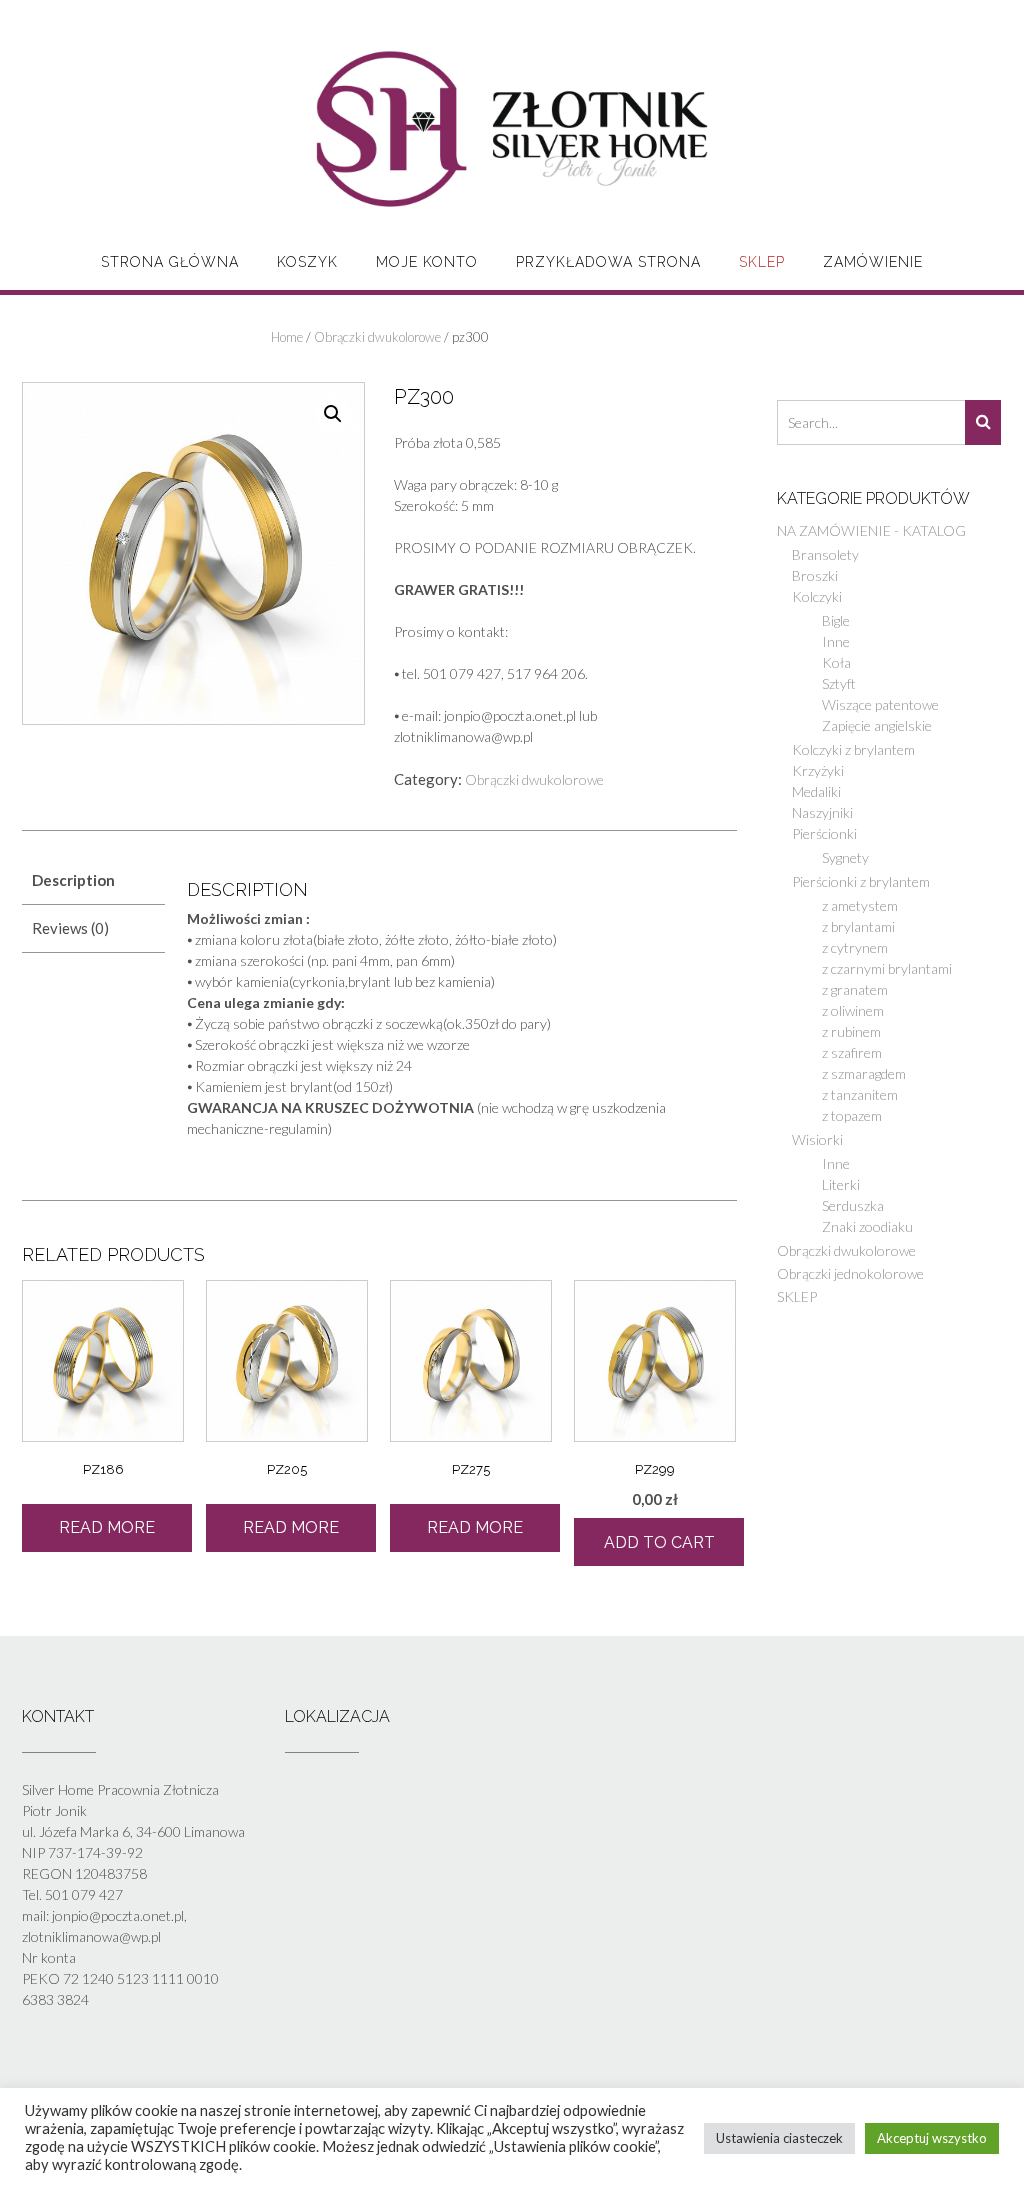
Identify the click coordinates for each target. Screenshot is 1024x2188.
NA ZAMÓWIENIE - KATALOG (871, 530)
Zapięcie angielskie (877, 725)
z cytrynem (855, 947)
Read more (107, 1527)
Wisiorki (817, 1139)
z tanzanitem (860, 1094)
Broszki (815, 575)
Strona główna (170, 262)
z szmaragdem (864, 1073)
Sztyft (839, 683)
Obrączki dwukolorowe (377, 337)
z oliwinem (853, 1010)
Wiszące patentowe (880, 704)
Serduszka (853, 1205)
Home (287, 337)
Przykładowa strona (608, 262)
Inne (836, 641)
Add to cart (659, 1542)
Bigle (836, 620)
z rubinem (851, 1031)
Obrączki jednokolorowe (850, 1273)
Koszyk (307, 262)
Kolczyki (817, 596)
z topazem (852, 1115)
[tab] (93, 880)
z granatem (855, 989)
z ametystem (860, 905)
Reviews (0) (70, 928)
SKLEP (762, 262)
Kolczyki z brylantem (853, 749)
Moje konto (427, 262)
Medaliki (816, 791)
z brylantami (858, 926)
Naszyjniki (822, 812)
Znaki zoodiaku (867, 1226)
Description (73, 880)
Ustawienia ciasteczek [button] (779, 2138)
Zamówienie (873, 262)
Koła (836, 662)
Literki (841, 1184)
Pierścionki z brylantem (861, 881)
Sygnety (845, 857)
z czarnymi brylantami (887, 968)
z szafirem (852, 1052)
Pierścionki (824, 833)
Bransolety (825, 554)
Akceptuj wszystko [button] (932, 2138)
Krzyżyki (818, 770)
